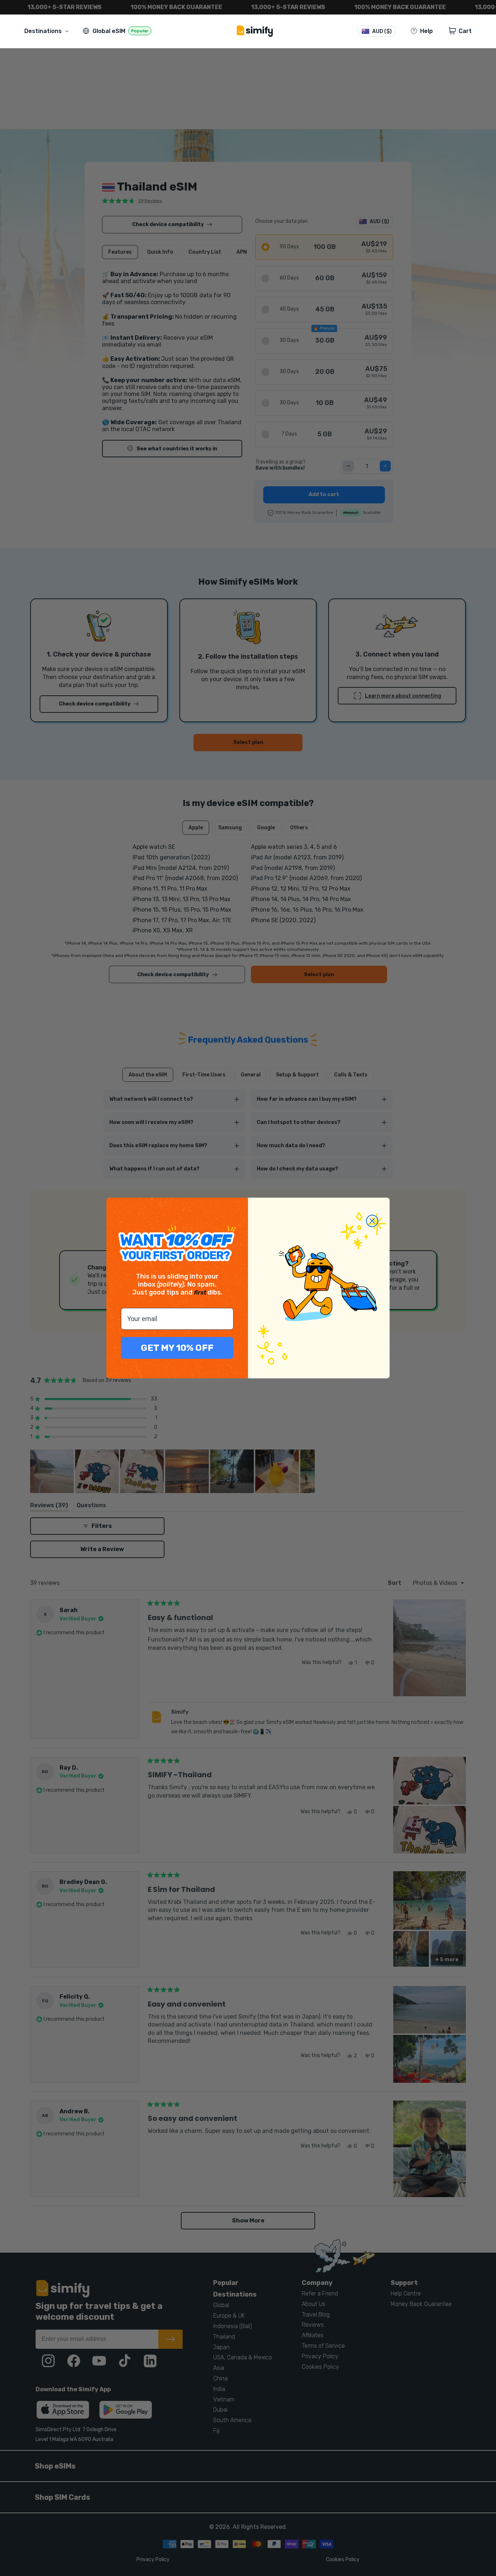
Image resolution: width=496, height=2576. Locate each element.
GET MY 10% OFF (177, 1348)
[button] (48, 31)
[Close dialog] (372, 1221)
